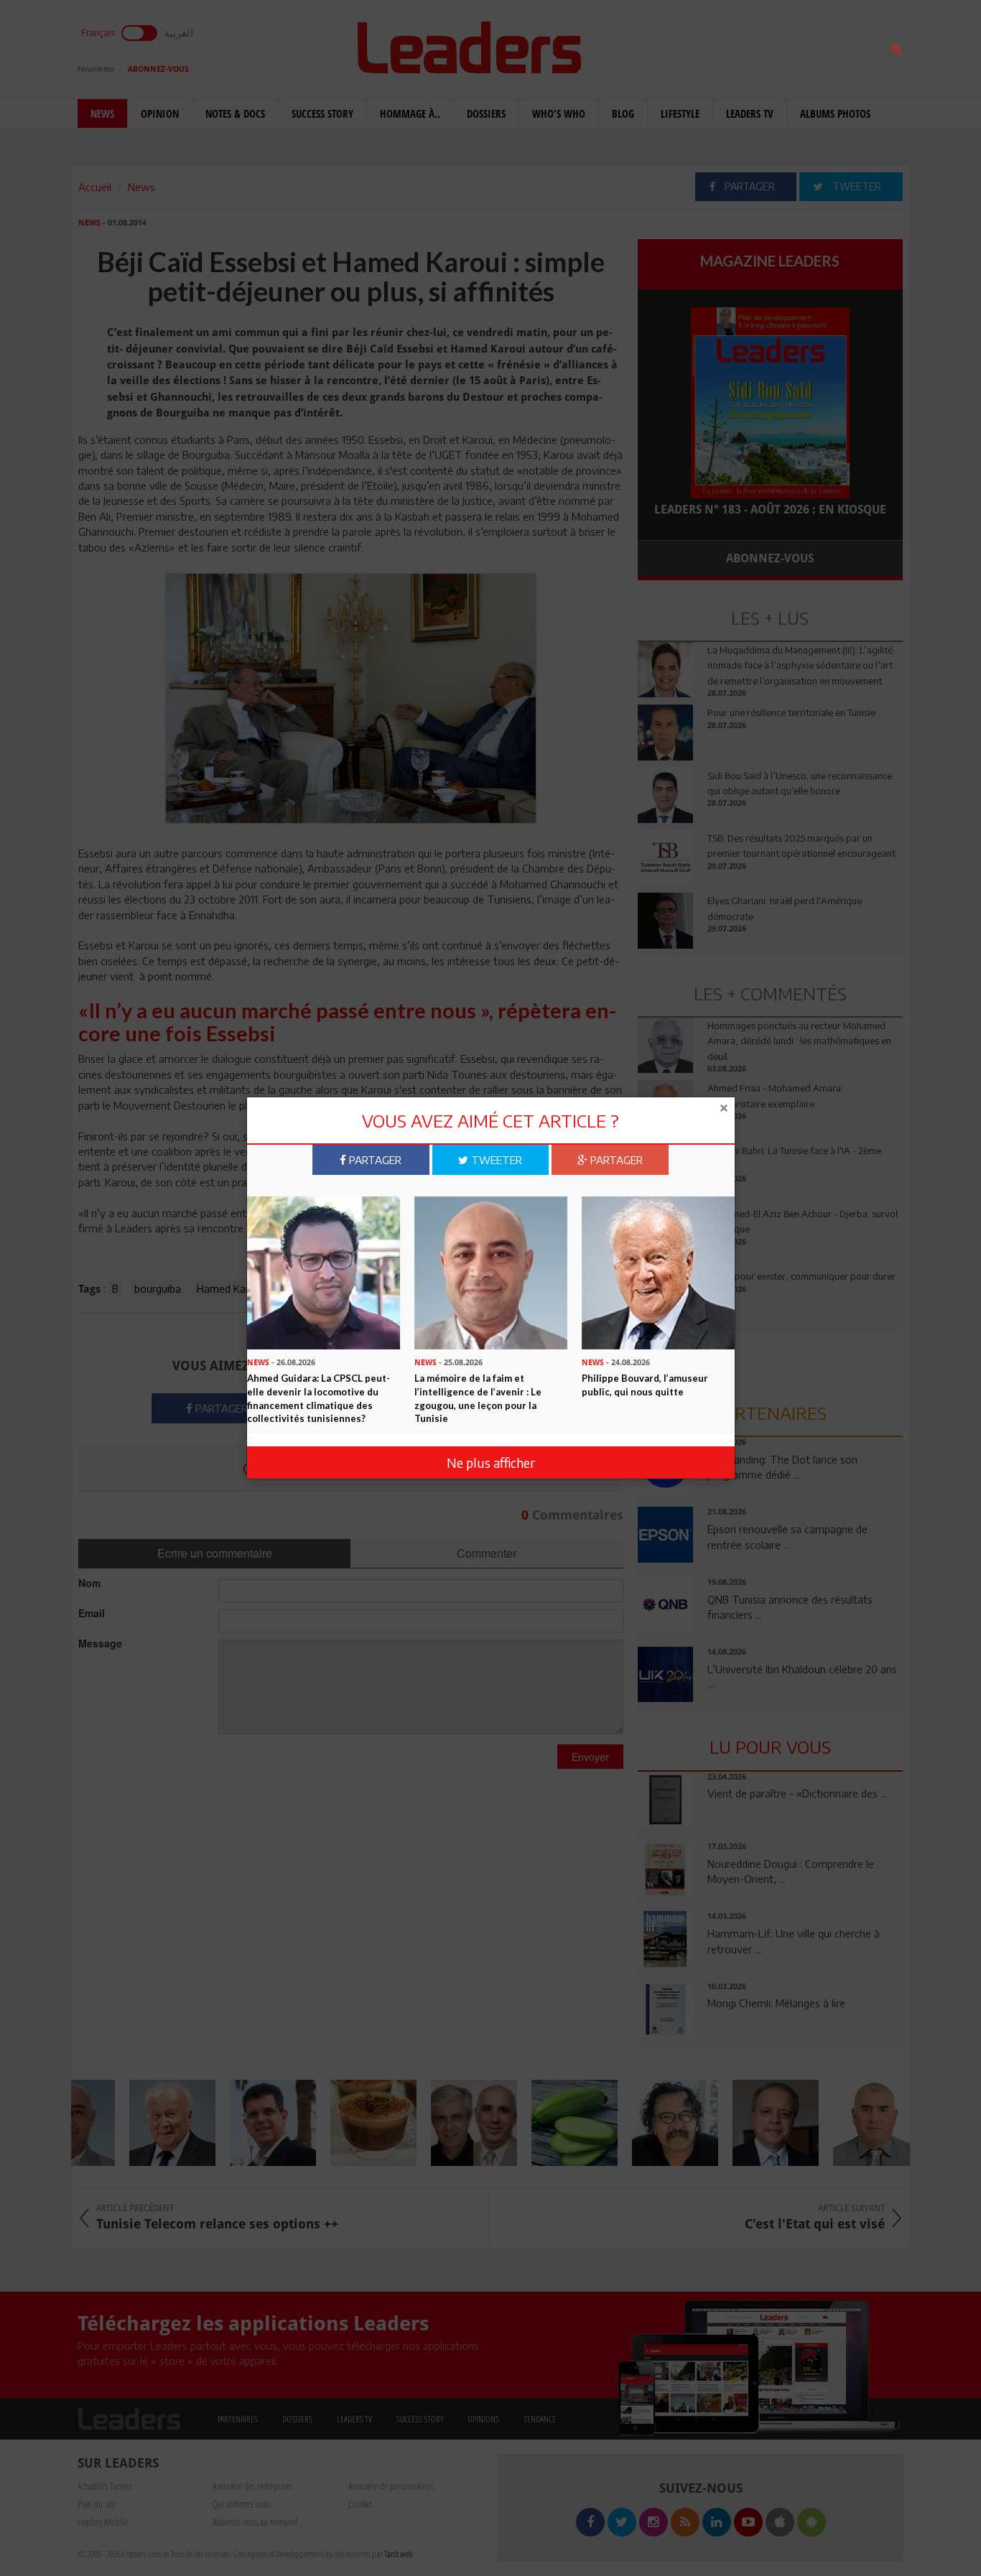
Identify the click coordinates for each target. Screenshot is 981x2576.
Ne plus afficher (491, 1463)
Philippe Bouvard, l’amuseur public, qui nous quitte (645, 1384)
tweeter (495, 1160)
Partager (374, 1160)
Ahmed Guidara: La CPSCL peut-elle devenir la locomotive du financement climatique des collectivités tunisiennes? (319, 1398)
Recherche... (672, 46)
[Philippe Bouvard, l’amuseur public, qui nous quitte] (658, 1271)
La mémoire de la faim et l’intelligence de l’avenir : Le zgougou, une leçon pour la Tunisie (478, 1398)
